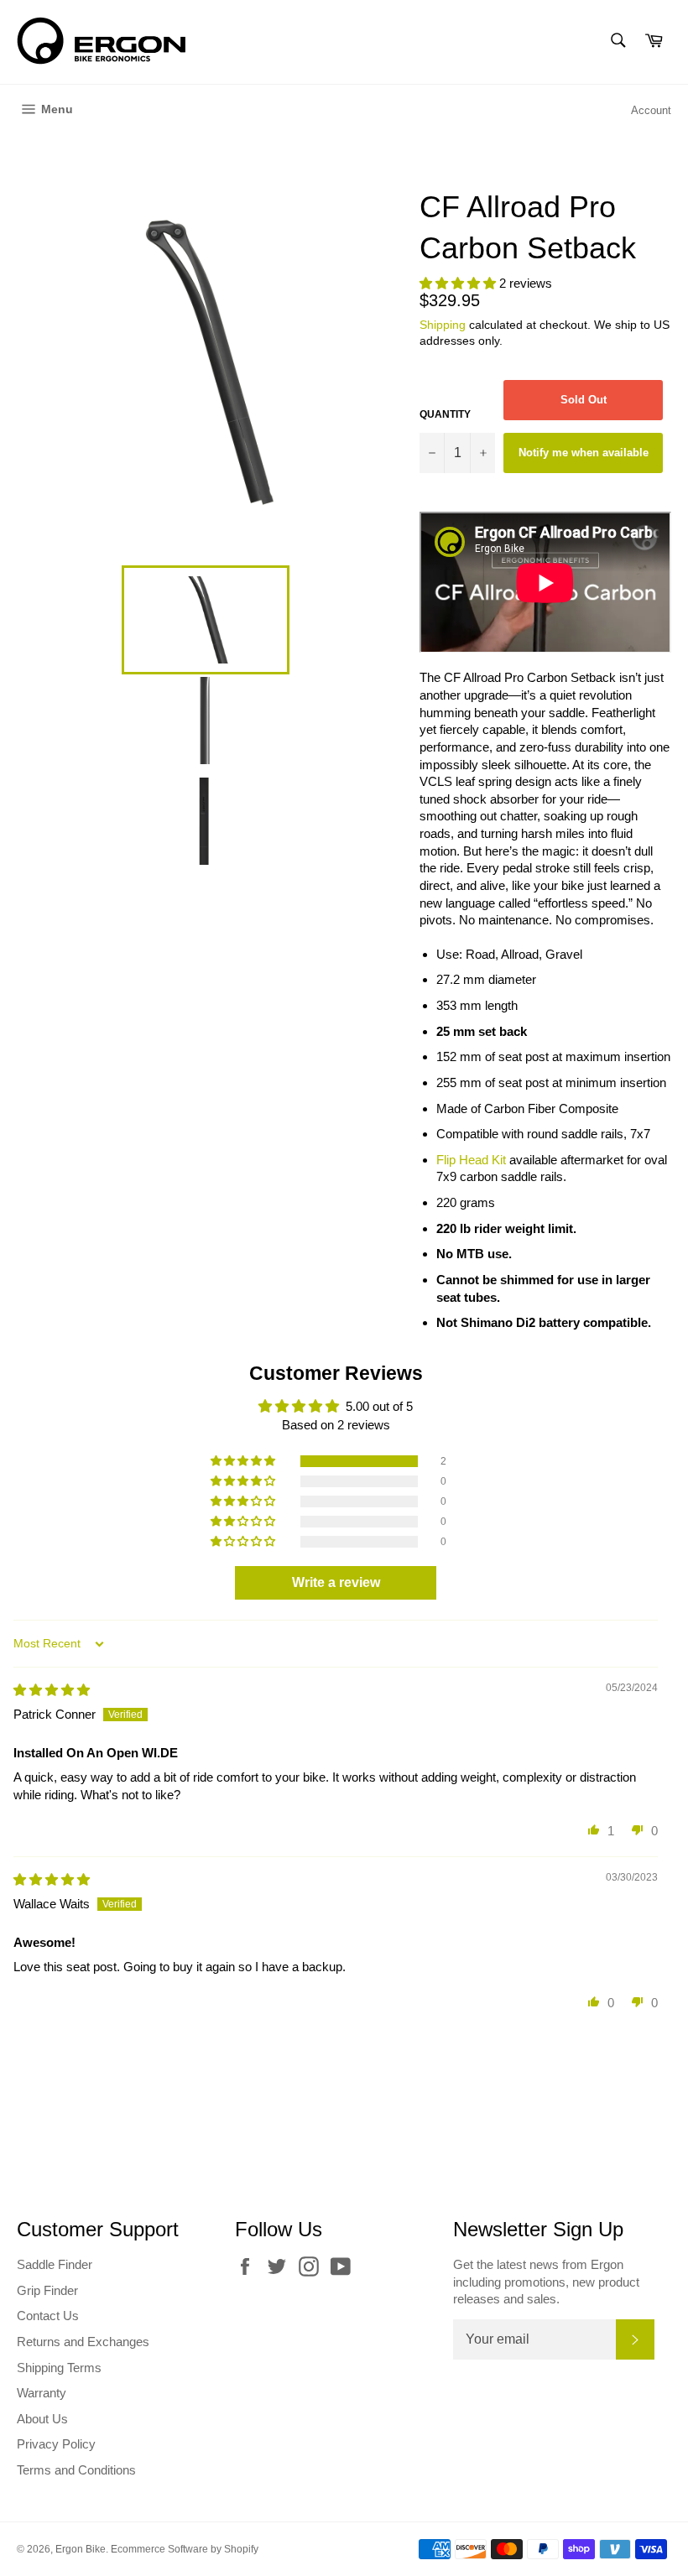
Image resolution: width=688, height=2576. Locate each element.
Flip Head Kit (471, 1160)
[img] (52, 1690)
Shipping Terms (59, 2368)
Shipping (443, 325)
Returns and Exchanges (83, 2342)
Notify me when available (584, 453)
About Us (42, 2419)
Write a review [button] (336, 1582)
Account (651, 110)
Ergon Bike (81, 2549)
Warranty (42, 2393)
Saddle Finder (55, 2264)
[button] (459, 283)
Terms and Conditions (76, 2470)
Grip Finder (47, 2290)
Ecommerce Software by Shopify (185, 2549)
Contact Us (48, 2316)
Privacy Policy (56, 2444)
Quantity (445, 414)
